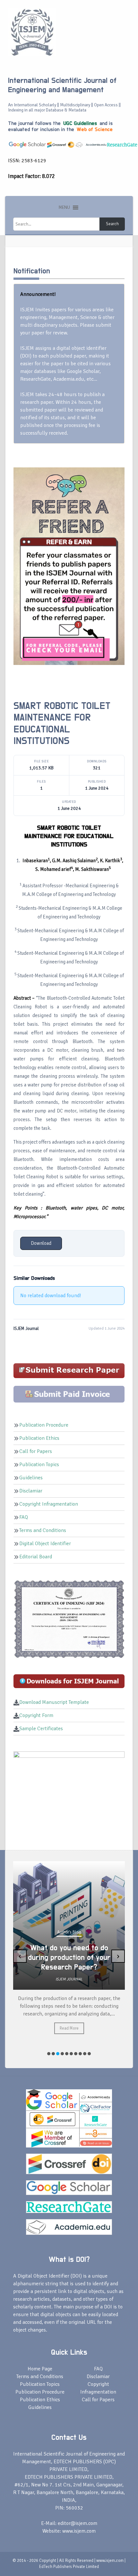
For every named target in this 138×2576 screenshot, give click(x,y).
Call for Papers (36, 1451)
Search (112, 224)
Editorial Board (36, 1557)
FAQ (24, 1517)
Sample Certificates (41, 1729)
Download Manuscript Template (54, 1702)
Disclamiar (31, 1491)
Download (41, 1243)
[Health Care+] (69, 566)
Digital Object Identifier (45, 1544)
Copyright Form (36, 1715)
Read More (69, 2044)
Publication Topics (39, 1465)
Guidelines (31, 1478)
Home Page (40, 2369)
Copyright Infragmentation (49, 1504)
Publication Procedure (44, 1425)
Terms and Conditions (43, 1530)
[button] (64, 208)
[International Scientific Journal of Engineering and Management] (32, 32)
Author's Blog (69, 1942)
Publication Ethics (39, 1438)
